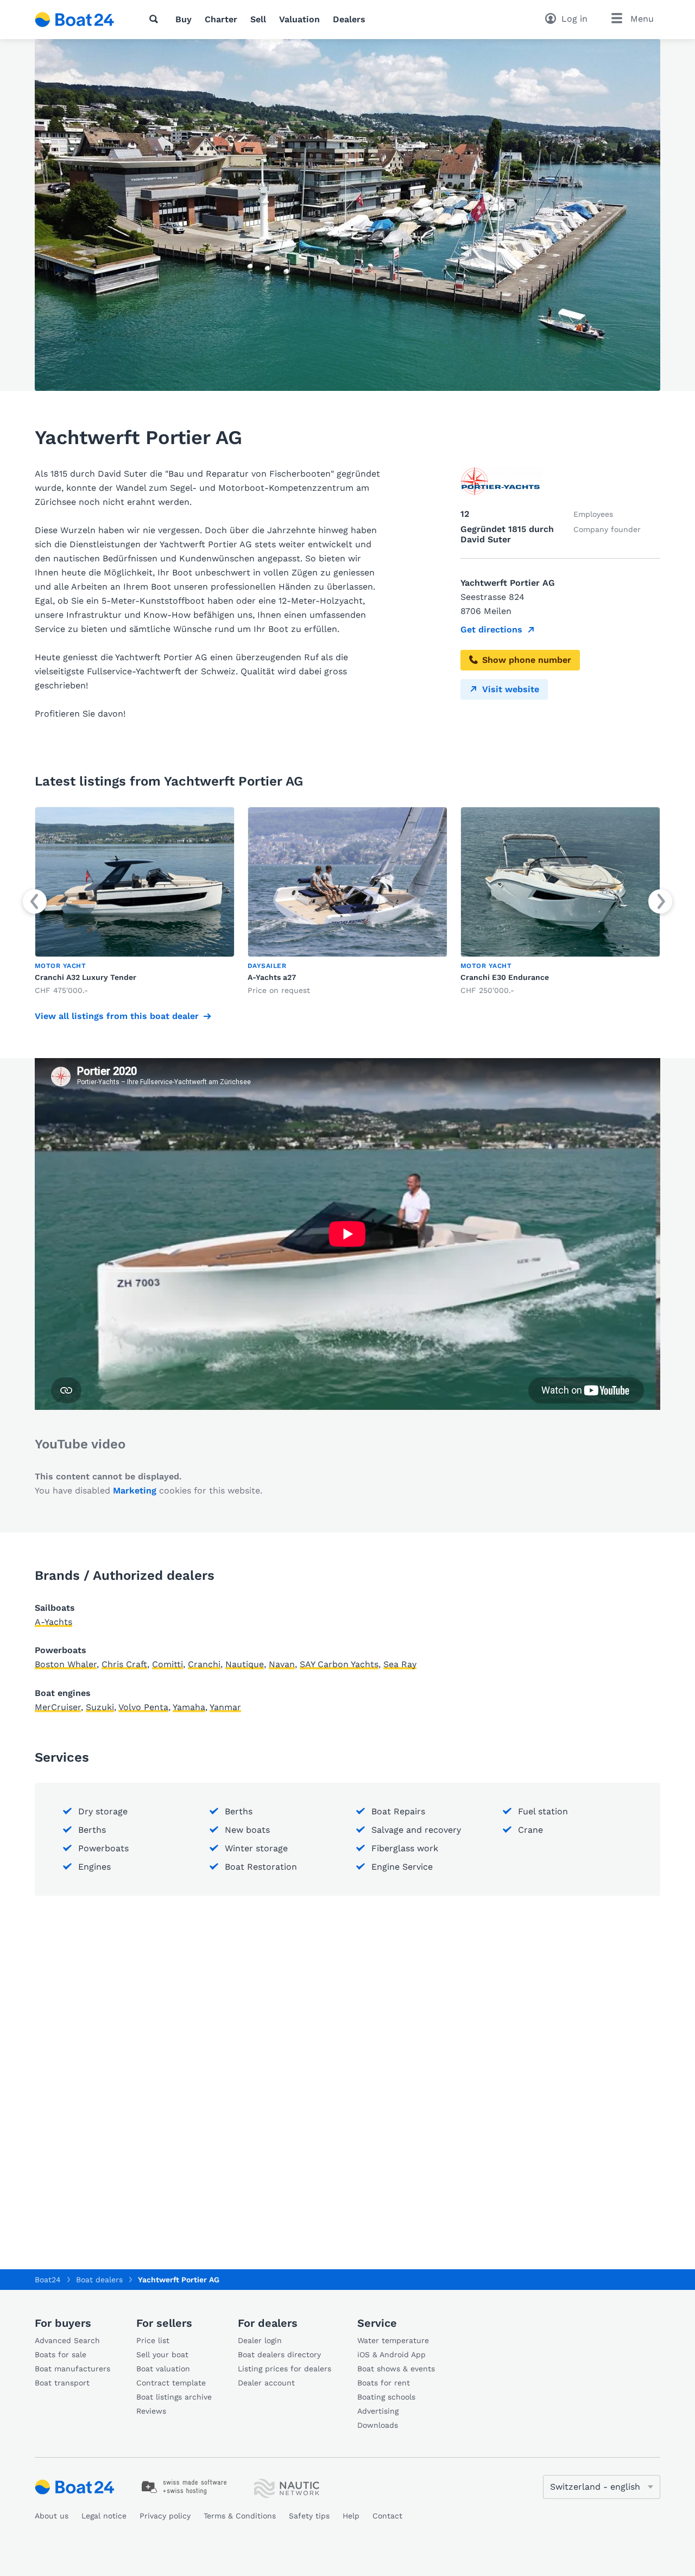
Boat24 (48, 2280)
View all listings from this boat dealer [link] (117, 1016)
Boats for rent (384, 2383)
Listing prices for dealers (285, 2369)
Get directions (491, 629)
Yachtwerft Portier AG (179, 2280)
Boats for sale (61, 2355)
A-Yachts (53, 1622)
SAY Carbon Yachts (339, 1664)
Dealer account (266, 2383)
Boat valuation (163, 2369)
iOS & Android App (391, 2355)
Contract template (171, 2383)
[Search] (156, 19)
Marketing (135, 1490)
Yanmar (225, 1707)
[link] (135, 901)
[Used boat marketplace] (75, 20)
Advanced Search (67, 2340)
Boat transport (62, 2383)
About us (52, 2516)
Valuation (299, 19)
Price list (153, 2340)
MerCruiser (58, 1707)
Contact (387, 2516)
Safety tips (309, 2516)
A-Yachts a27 (272, 977)
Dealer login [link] (260, 2340)
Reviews (151, 2411)
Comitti (168, 1664)
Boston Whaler (66, 1664)
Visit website (511, 689)
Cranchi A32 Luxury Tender (86, 977)
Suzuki (100, 1707)
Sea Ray (400, 1664)
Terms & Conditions (240, 2516)
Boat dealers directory (279, 2355)
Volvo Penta (143, 1707)
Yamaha (189, 1707)
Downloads (378, 2425)
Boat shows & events (396, 2369)
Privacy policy (165, 2516)
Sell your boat (162, 2355)
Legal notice (104, 2516)
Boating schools (386, 2397)
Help (351, 2516)
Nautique (245, 1664)
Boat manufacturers (72, 2369)
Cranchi (204, 1664)
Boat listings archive (174, 2397)
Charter (221, 19)
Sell (258, 19)
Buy (184, 19)
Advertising (378, 2411)
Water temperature (393, 2340)
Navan (282, 1664)
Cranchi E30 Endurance (505, 977)
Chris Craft (124, 1664)
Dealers (349, 19)
